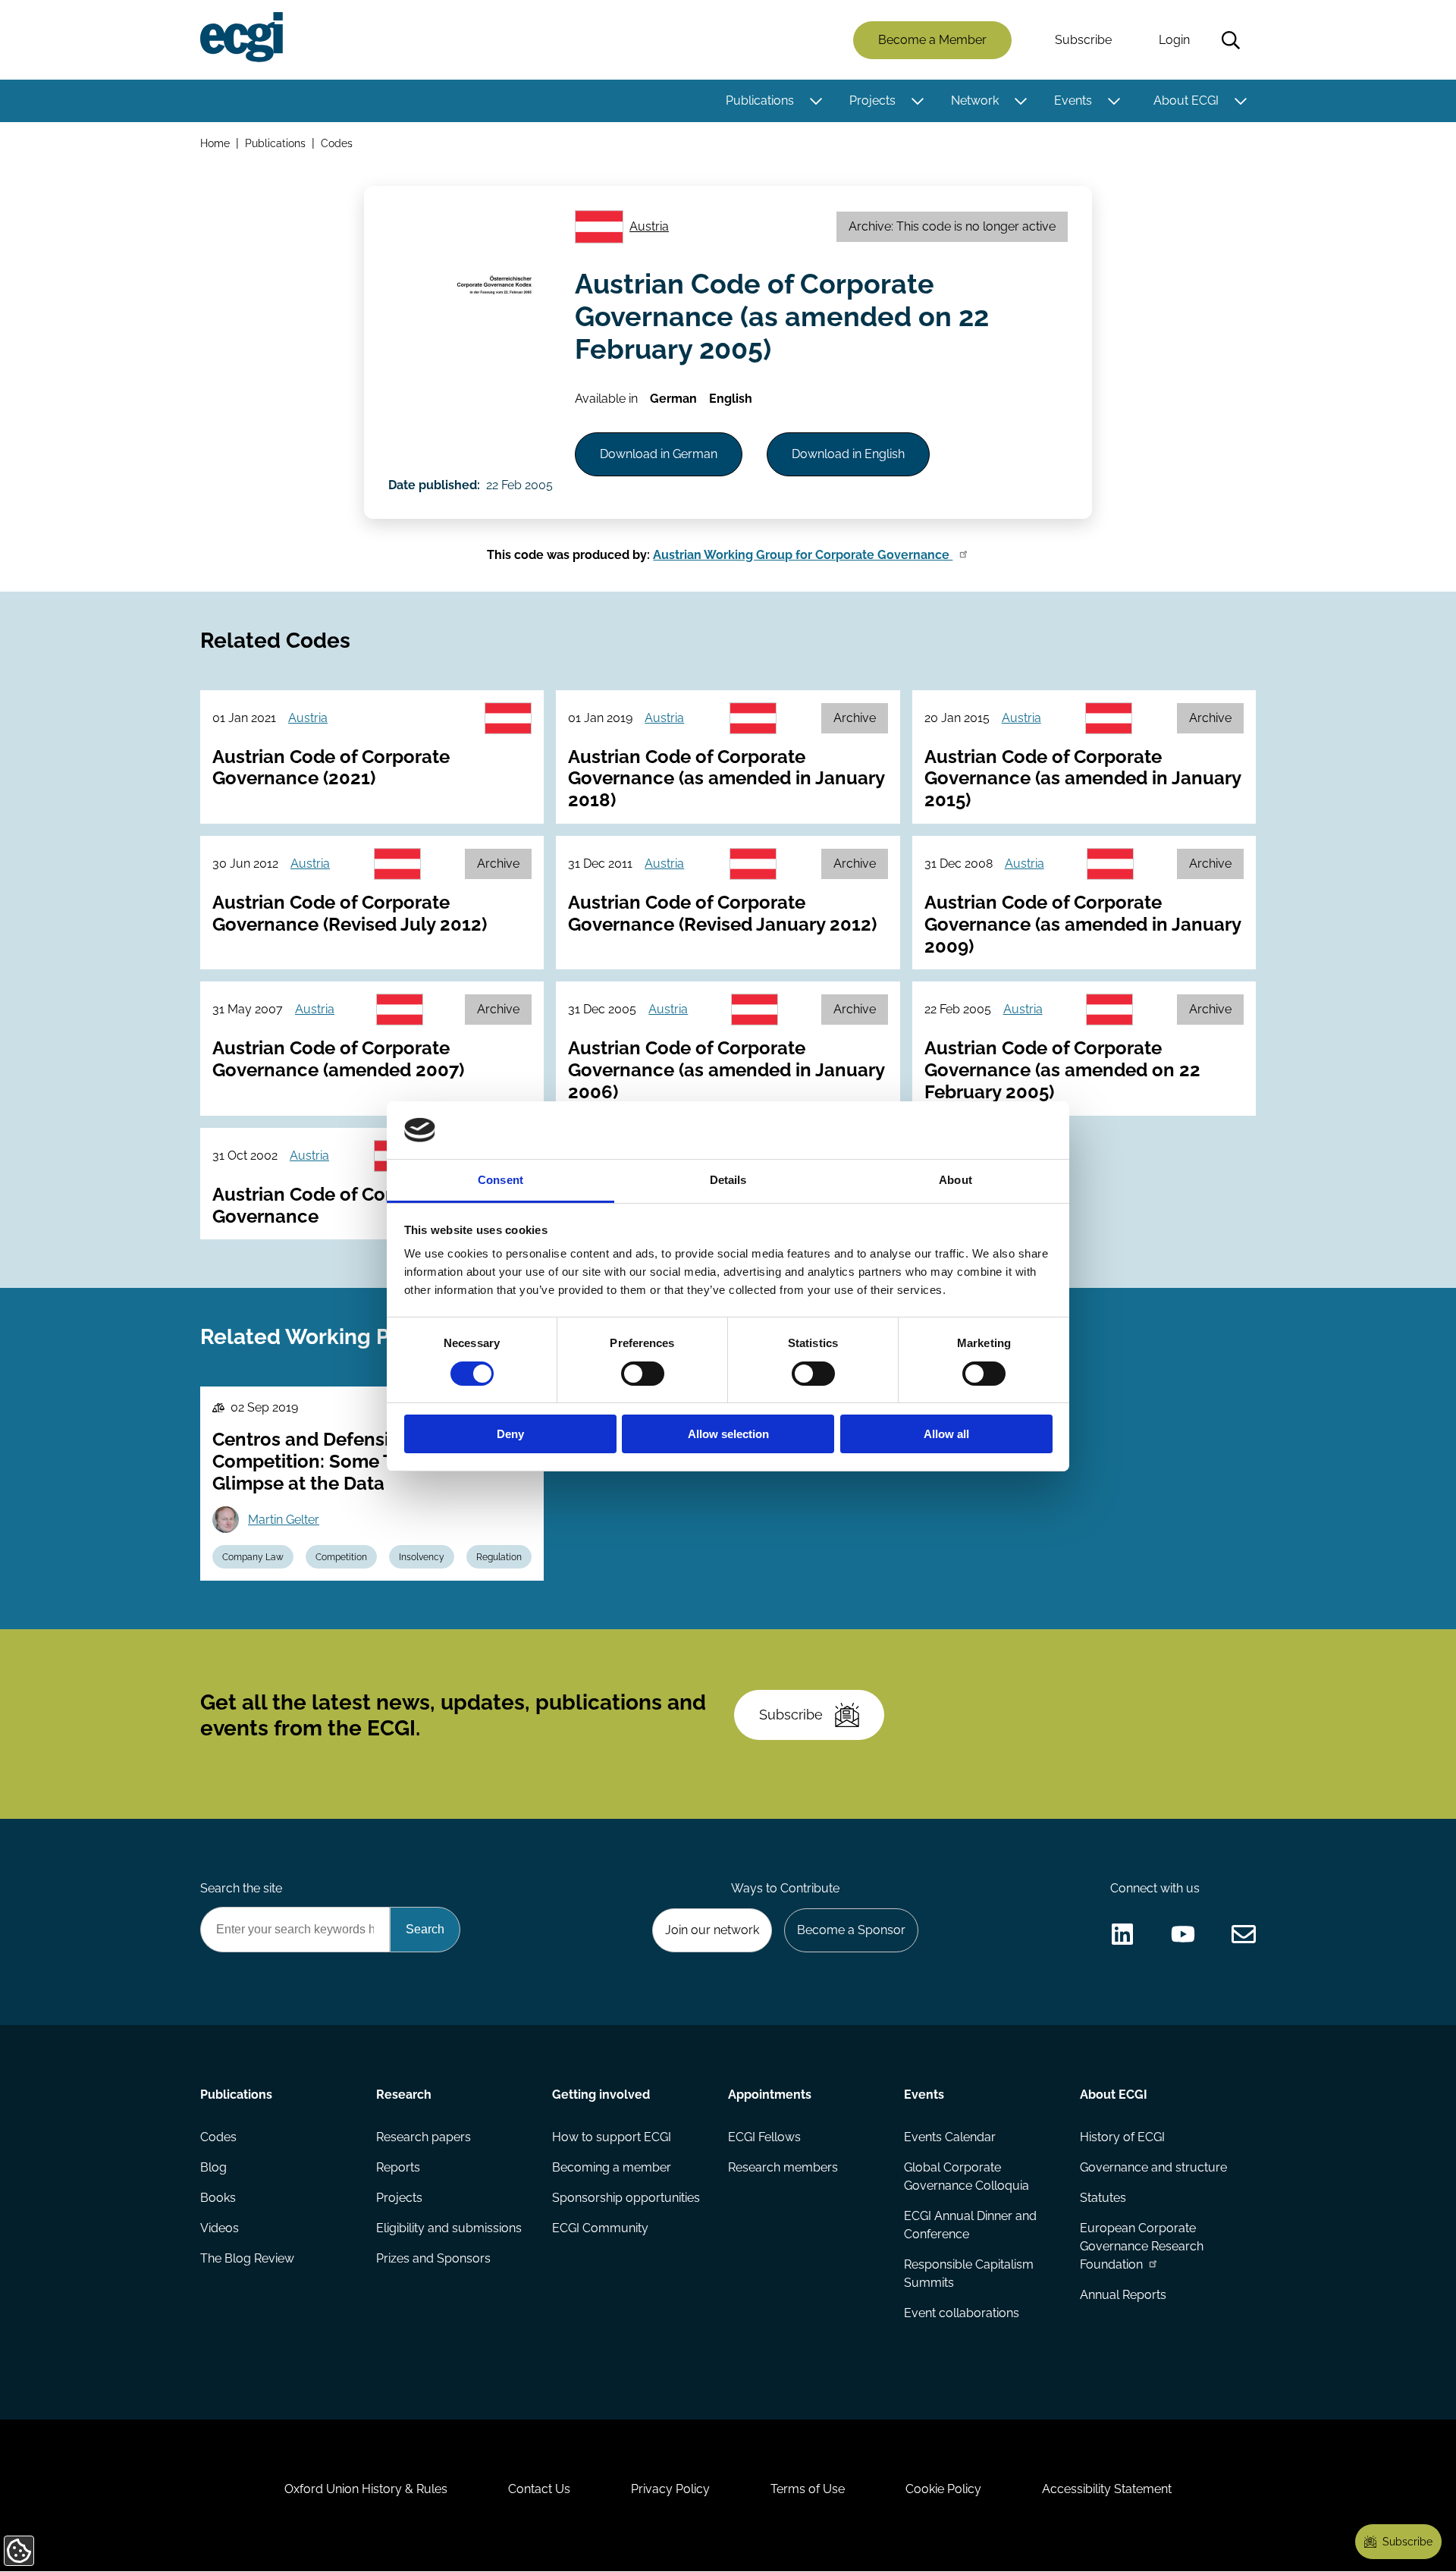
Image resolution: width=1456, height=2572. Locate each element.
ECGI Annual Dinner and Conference (970, 2225)
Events (1073, 100)
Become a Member (932, 40)
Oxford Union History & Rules (366, 2489)
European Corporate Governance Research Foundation (1142, 2246)
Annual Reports (1123, 2295)
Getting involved (601, 2095)
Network (975, 100)
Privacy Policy (670, 2489)
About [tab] (955, 1180)
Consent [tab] (500, 1180)
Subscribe (1083, 40)
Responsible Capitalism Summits (969, 2274)
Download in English (848, 454)
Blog (213, 2167)
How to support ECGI (612, 2137)
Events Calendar (950, 2137)
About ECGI (1186, 100)
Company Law (253, 1557)
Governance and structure (1153, 2167)
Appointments (770, 2095)
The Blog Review (247, 2258)
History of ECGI (1122, 2137)
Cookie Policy (943, 2489)
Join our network (712, 1930)
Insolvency (422, 1557)
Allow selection (728, 1434)
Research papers (424, 2137)
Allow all (946, 1434)
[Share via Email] (1244, 1934)
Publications (760, 100)
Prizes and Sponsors (433, 2258)
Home (215, 143)
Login (1174, 40)
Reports (398, 2167)
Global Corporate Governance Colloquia (966, 2176)
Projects (872, 100)
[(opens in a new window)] (1122, 1934)
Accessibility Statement (1107, 2489)
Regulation (499, 1557)
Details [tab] (728, 1180)
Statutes (1103, 2198)
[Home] (242, 37)
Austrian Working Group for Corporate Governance (803, 555)
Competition (341, 1557)
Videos (220, 2228)
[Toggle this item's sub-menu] (816, 101)
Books (218, 2198)
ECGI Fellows (764, 2137)
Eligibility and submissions (449, 2228)
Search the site (241, 1888)
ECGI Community (600, 2228)
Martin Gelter (284, 1520)
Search (1231, 40)
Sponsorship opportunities (626, 2198)
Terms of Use (808, 2489)
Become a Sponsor (851, 1930)
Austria (649, 226)
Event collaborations (962, 2313)
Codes (337, 143)
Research (404, 2095)
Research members (783, 2167)
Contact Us (539, 2489)
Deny (510, 1434)
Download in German (659, 454)
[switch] (643, 1374)
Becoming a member (612, 2167)
